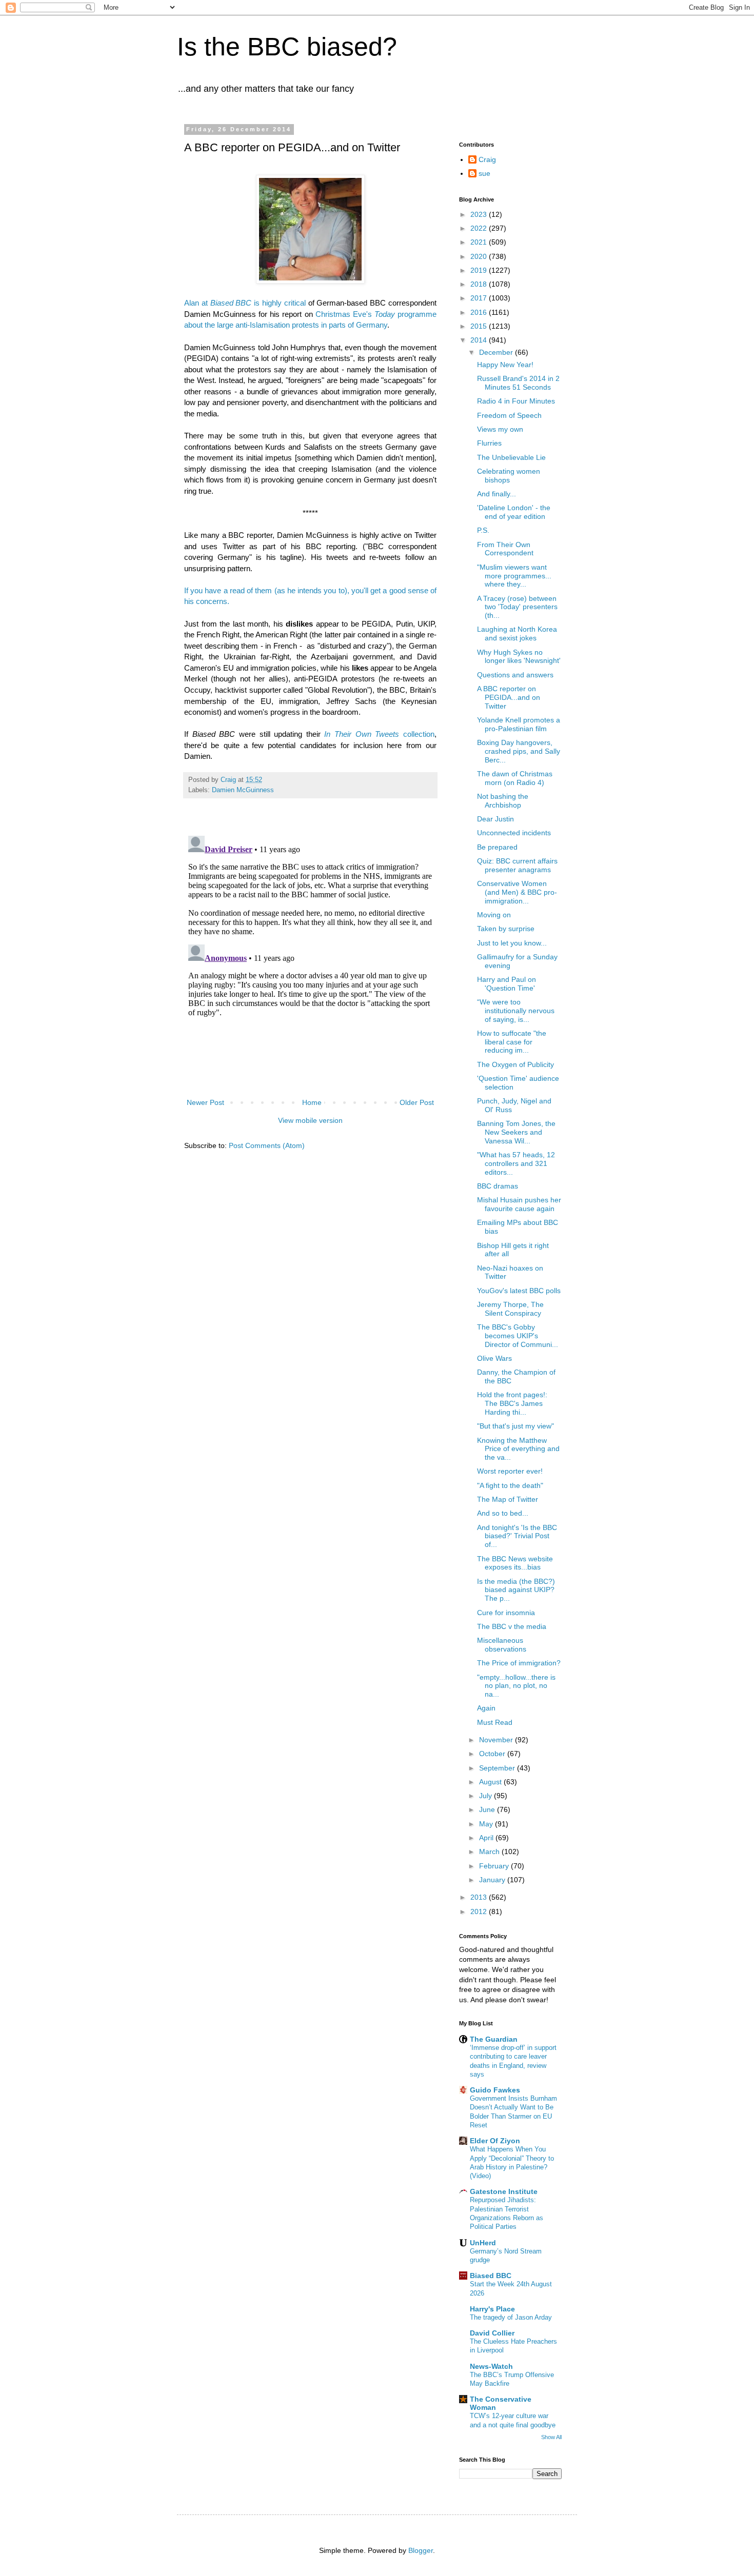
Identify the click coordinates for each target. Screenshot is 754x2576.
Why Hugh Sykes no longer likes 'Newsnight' (519, 657)
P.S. (483, 530)
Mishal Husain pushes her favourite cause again (519, 1204)
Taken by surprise (506, 929)
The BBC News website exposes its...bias (515, 1563)
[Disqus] (310, 960)
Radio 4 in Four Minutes (516, 401)
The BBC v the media (512, 1626)
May (487, 1824)
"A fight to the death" (510, 1485)
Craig (487, 159)
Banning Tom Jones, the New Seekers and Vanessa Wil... (516, 1132)
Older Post (417, 1102)
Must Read (495, 1722)
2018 (480, 284)
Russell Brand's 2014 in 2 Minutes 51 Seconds (518, 383)
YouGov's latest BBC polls (519, 1291)
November (497, 1740)
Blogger (421, 2550)
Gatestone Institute (504, 2191)
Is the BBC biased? (287, 47)
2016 (480, 312)
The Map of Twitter (508, 1499)
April (487, 1838)
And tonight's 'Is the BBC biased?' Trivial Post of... (517, 1536)
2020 (480, 256)
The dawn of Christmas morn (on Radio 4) (515, 778)
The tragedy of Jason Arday (511, 2317)
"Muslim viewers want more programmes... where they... (514, 576)
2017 (480, 298)
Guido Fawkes (495, 2090)
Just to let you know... (512, 943)
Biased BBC (491, 2276)
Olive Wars (494, 1358)
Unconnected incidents (514, 833)
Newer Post (205, 1102)
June (488, 1809)
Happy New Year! (505, 365)
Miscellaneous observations (502, 1645)
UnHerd (483, 2243)
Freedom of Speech (509, 415)
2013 (480, 1897)
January (493, 1880)
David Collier (492, 2333)
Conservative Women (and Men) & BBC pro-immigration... (517, 892)
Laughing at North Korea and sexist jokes (517, 633)
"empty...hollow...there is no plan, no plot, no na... (516, 1686)
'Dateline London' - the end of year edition (514, 512)
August (491, 1782)
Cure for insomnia (506, 1613)
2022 (480, 228)
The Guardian (494, 2039)
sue (484, 173)
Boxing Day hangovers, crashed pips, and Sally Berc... (519, 751)
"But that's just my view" (515, 1426)
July (487, 1796)
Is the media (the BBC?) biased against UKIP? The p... (516, 1590)
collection (379, 734)
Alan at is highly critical (245, 303)
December (497, 352)
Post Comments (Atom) (267, 1145)
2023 (480, 214)
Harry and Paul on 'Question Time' (507, 984)
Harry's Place (492, 2309)
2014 (480, 340)
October (493, 1754)
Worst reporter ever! (510, 1471)
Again (486, 1708)
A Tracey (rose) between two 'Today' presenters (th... (517, 607)
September (498, 1768)
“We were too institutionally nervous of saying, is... (516, 1011)
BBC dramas (498, 1186)
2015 (480, 326)
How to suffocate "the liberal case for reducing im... (512, 1042)
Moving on (494, 915)
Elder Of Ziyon (495, 2141)
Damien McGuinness (243, 790)
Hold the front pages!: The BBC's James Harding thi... (512, 1403)
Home (312, 1102)
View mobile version (310, 1120)
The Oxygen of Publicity (515, 1064)
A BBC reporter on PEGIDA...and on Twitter (509, 697)
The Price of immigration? (519, 1663)
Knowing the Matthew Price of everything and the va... (518, 1449)
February (495, 1866)
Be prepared (497, 847)
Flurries (489, 443)
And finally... (497, 494)
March (490, 1851)
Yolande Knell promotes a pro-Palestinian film (519, 724)
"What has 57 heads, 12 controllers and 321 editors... (516, 1163)
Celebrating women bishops (509, 476)
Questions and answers (515, 675)
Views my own (500, 429)
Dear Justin (495, 819)
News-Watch (491, 2366)
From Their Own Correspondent (505, 549)
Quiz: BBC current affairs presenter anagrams (517, 865)
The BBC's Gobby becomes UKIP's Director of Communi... (518, 1336)
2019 (480, 270)
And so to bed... (503, 1513)
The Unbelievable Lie (511, 457)
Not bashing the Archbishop (503, 801)
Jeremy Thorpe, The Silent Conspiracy (510, 1309)
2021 (480, 242)
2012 (480, 1911)
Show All (551, 2437)
